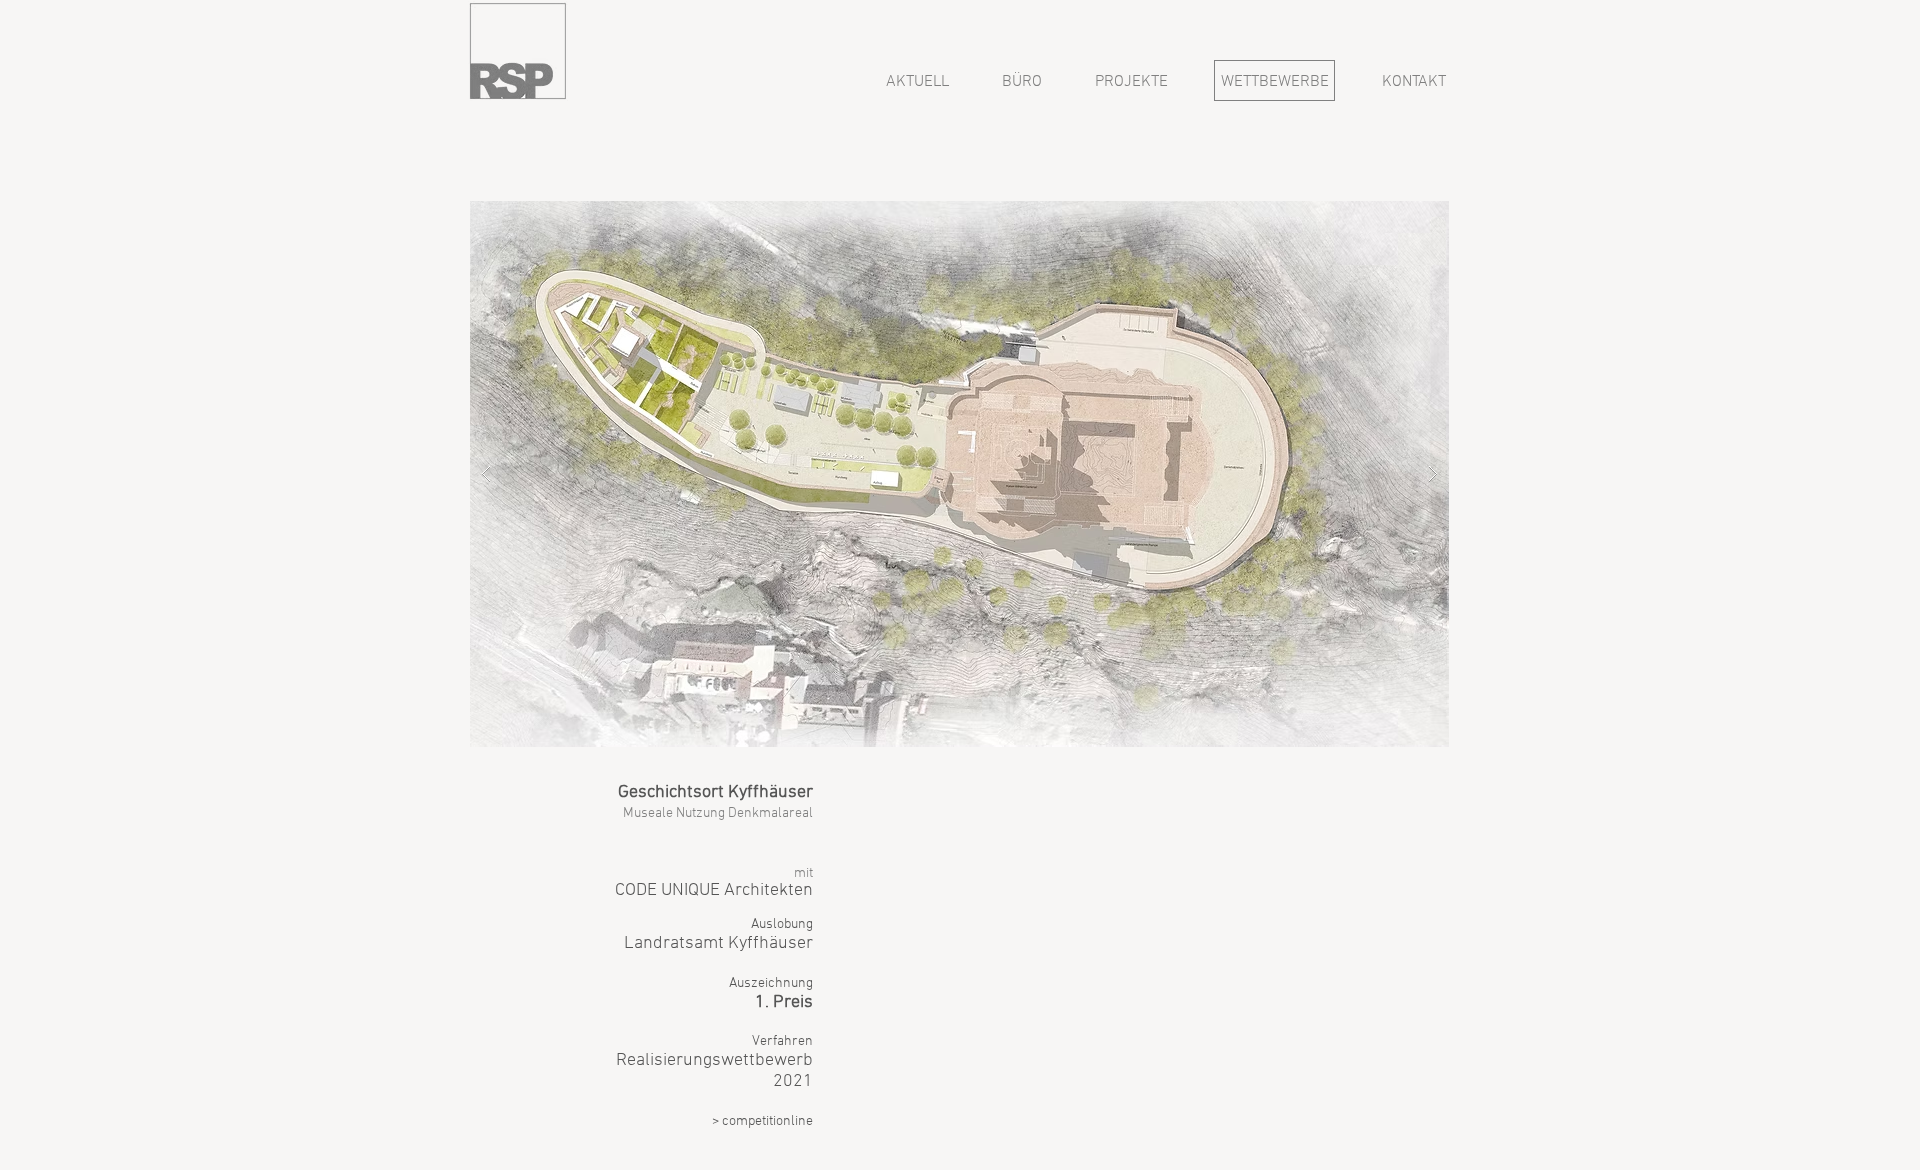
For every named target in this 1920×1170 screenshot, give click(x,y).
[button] (959, 474)
